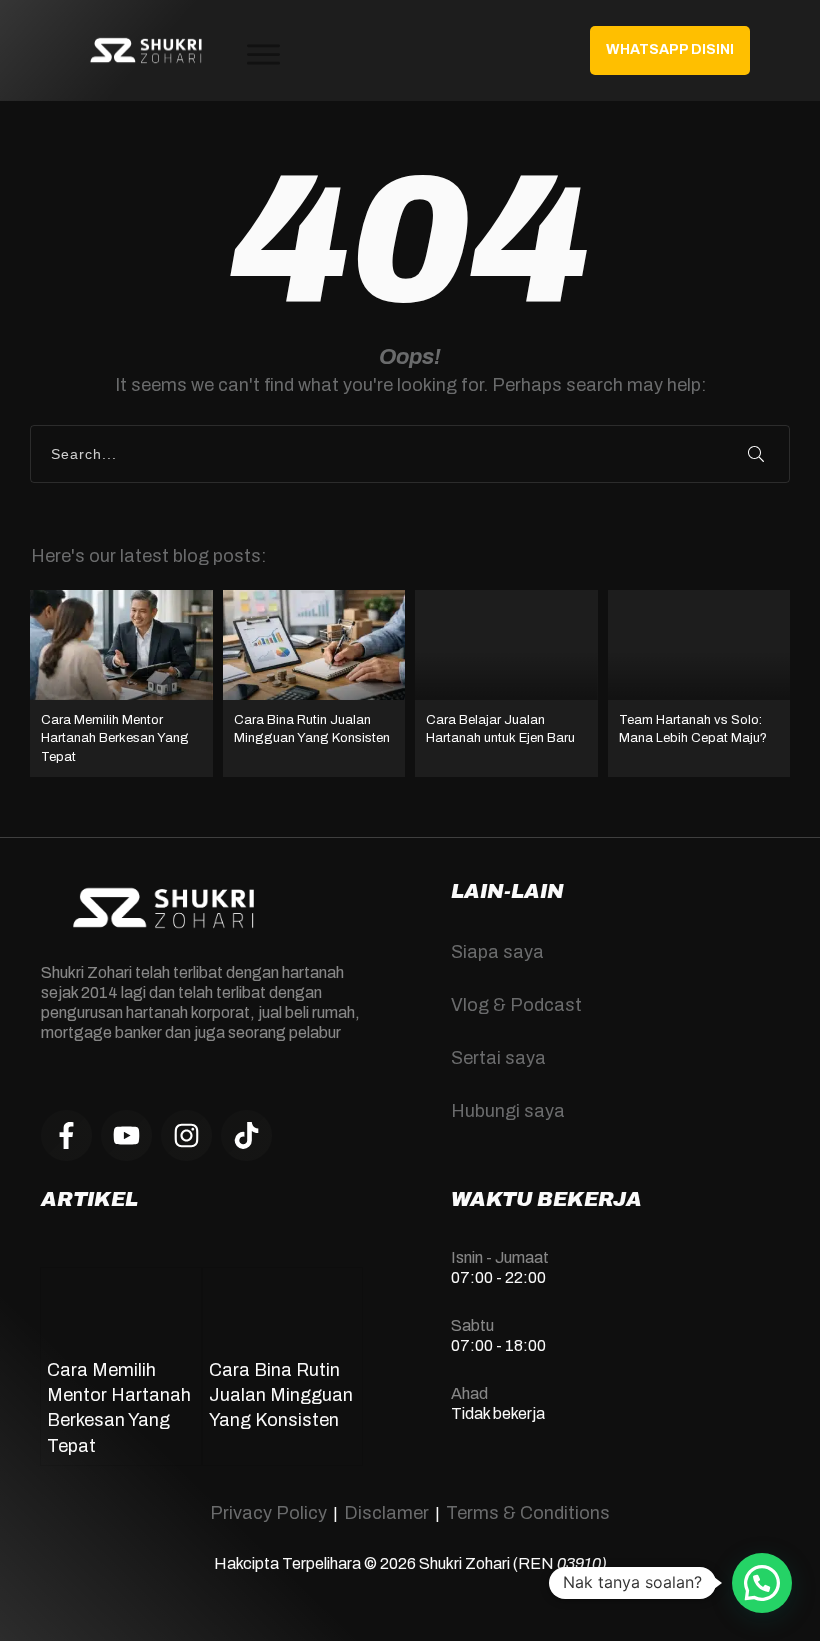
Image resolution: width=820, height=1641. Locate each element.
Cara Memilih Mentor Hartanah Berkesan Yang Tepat (121, 683)
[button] (762, 1583)
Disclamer (386, 1513)
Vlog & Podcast (516, 1005)
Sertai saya (498, 1058)
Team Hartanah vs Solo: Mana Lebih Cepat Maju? (699, 683)
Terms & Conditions (528, 1513)
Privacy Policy (268, 1513)
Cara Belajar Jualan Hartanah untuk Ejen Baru (506, 683)
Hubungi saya (508, 1111)
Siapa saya (497, 952)
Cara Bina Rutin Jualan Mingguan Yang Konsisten (314, 683)
